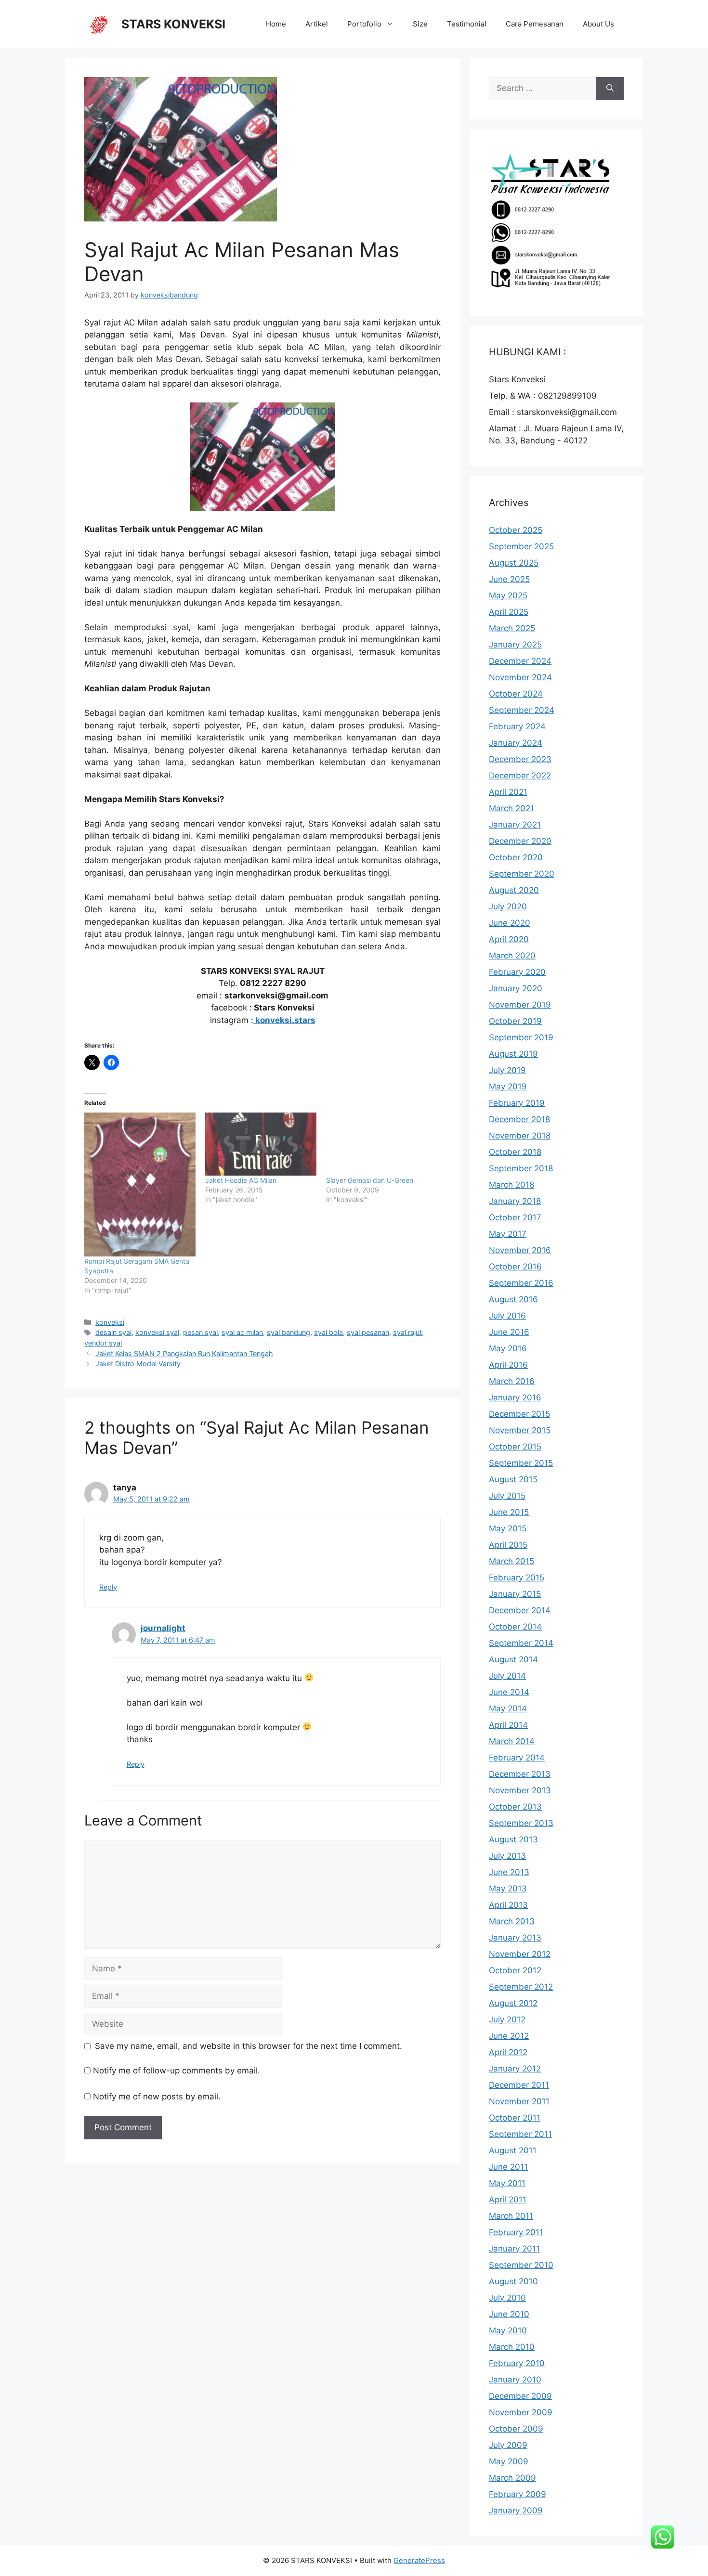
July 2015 (507, 1496)
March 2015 (511, 1561)
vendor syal (103, 1343)
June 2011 (508, 2167)
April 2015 (508, 1545)
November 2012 (520, 1954)
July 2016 (507, 1316)
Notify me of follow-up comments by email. (177, 2071)
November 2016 (520, 1250)
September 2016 (521, 1283)
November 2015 (520, 1430)
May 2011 (507, 2183)
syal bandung (288, 1332)
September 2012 (521, 1987)
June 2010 (509, 2314)
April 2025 (509, 612)
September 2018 (521, 1168)
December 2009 (520, 2396)
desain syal (113, 1332)
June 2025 (509, 579)
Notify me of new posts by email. (157, 2097)
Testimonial (467, 24)
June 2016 (509, 1332)
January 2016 (515, 1398)
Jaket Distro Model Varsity (138, 1364)
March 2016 (512, 1381)
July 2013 (507, 1856)
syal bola (328, 1332)
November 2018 (520, 1136)
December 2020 (520, 841)
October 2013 (515, 1807)
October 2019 (515, 1021)
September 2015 (521, 1463)
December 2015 (519, 1414)
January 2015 (515, 1594)
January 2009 (516, 2511)
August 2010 (513, 2281)
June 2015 (509, 1512)
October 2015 (515, 1447)
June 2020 (510, 923)
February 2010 (517, 2363)
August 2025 (514, 563)
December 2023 (520, 759)
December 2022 (520, 776)
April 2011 (508, 2200)
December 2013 (520, 1774)
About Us (598, 24)
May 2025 (508, 595)
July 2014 (507, 1676)
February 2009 (518, 2494)
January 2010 (515, 2380)
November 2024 (520, 677)
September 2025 (521, 546)
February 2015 (517, 1578)
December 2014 (520, 1610)
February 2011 (516, 2232)
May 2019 (508, 1087)
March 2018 (511, 1185)
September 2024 (522, 710)
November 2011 (519, 2101)
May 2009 (509, 2461)
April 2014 (508, 1725)
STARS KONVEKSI (173, 24)
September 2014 (521, 1643)
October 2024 (516, 694)
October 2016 (515, 1267)
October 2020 (516, 857)
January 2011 (514, 2249)
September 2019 (521, 1037)
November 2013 (520, 1790)
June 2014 (509, 1692)
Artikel (317, 24)
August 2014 (513, 1659)
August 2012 (513, 2003)
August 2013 (513, 1839)
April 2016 (508, 1365)
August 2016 (513, 1299)
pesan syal (200, 1332)
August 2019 (513, 1054)
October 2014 (515, 1627)
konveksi (110, 1322)
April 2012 (508, 2052)
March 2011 (511, 2216)
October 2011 (515, 2118)
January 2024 (516, 743)
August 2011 (513, 2150)
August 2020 (514, 890)
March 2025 (512, 628)
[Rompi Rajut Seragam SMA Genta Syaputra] (140, 1184)
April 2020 (509, 939)
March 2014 (512, 1741)
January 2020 (516, 988)
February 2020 (517, 972)
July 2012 (507, 2019)
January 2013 (515, 1938)
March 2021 (511, 808)
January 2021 (515, 825)
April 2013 (508, 1905)
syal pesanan (368, 1332)
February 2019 (517, 1103)
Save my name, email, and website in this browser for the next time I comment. (249, 2046)
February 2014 (517, 1758)
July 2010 (507, 2298)
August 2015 (513, 1479)
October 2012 (515, 1970)
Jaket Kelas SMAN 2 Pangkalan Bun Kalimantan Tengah (184, 1353)
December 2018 (519, 1119)
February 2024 (517, 726)
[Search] (610, 89)
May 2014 (508, 1709)
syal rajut (407, 1332)
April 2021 (508, 792)
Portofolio (364, 24)
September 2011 (520, 2134)
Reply (108, 1587)
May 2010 (508, 2330)
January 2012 (515, 2069)
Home (276, 24)
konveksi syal (157, 1332)
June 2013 (509, 1872)
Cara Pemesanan (535, 24)
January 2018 (515, 1201)
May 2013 (508, 1889)
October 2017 (515, 1217)
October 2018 (515, 1152)
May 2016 (508, 1348)
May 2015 (508, 1528)
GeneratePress (419, 2560)
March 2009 (512, 2478)
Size (420, 24)
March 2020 (512, 956)
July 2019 (507, 1070)
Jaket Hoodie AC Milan (241, 1180)
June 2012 (509, 2036)
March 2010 (512, 2347)
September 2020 (522, 874)
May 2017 (508, 1234)
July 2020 (508, 906)
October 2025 (516, 530)
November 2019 (520, 1005)
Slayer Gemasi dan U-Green (370, 1180)
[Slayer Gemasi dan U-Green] (382, 1144)
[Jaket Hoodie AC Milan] (261, 1144)
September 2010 (521, 2265)
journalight (163, 1628)
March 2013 (512, 1921)
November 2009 (521, 2412)
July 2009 (508, 2445)
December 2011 (519, 2085)
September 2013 (521, 1823)
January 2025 (515, 645)
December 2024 (520, 661)
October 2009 (516, 2429)
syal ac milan (242, 1332)
